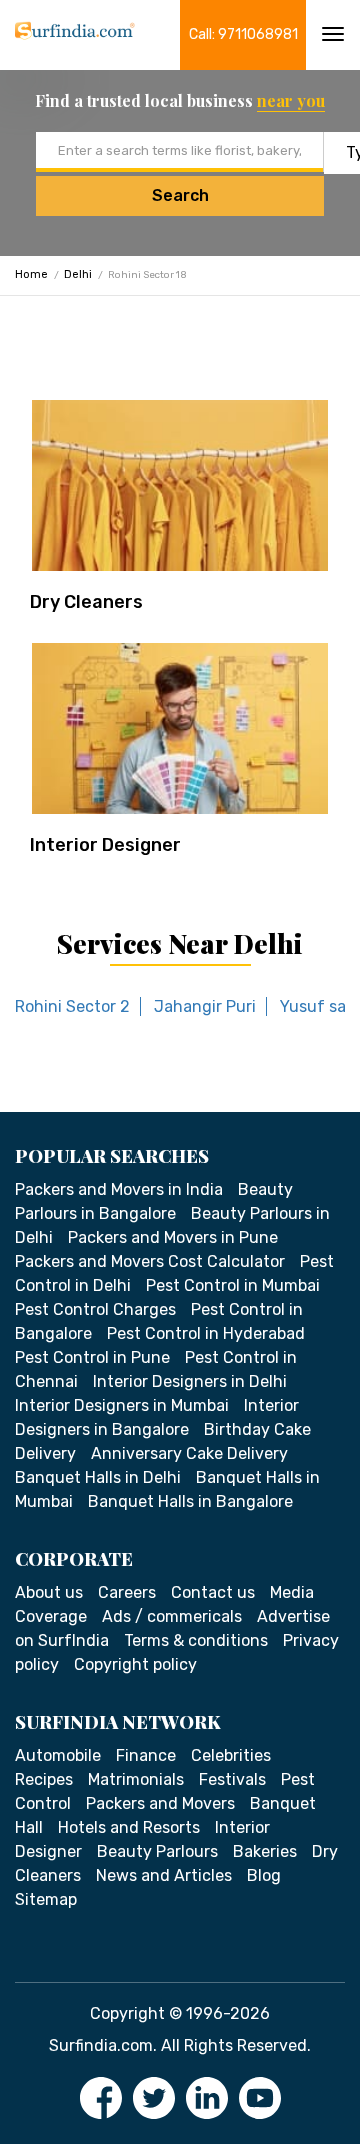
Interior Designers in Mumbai (122, 1405)
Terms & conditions (196, 1640)
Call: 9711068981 (243, 34)
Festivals (232, 1779)
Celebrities (231, 1755)
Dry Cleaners (86, 602)
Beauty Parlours (157, 1851)
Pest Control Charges (95, 1309)
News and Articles (164, 1875)
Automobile (58, 1755)
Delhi (78, 274)
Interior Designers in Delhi (190, 1381)
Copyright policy (135, 1664)
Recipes (44, 1779)
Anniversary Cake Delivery (189, 1453)
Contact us (213, 1592)
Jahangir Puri (205, 1006)
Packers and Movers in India (119, 1189)
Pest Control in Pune (92, 1357)
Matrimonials (136, 1779)
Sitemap (46, 1899)
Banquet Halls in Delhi (98, 1477)
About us (49, 1592)
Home (31, 274)
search (180, 195)
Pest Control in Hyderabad (206, 1333)
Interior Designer (105, 845)
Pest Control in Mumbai (233, 1285)
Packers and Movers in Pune (173, 1237)
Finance (146, 1755)
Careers (127, 1592)
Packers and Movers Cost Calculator (150, 1261)
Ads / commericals (172, 1616)
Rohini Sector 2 (72, 1006)
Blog (264, 1875)
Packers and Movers (160, 1803)
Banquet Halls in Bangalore (190, 1501)
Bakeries (265, 1851)
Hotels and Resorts (129, 1827)
